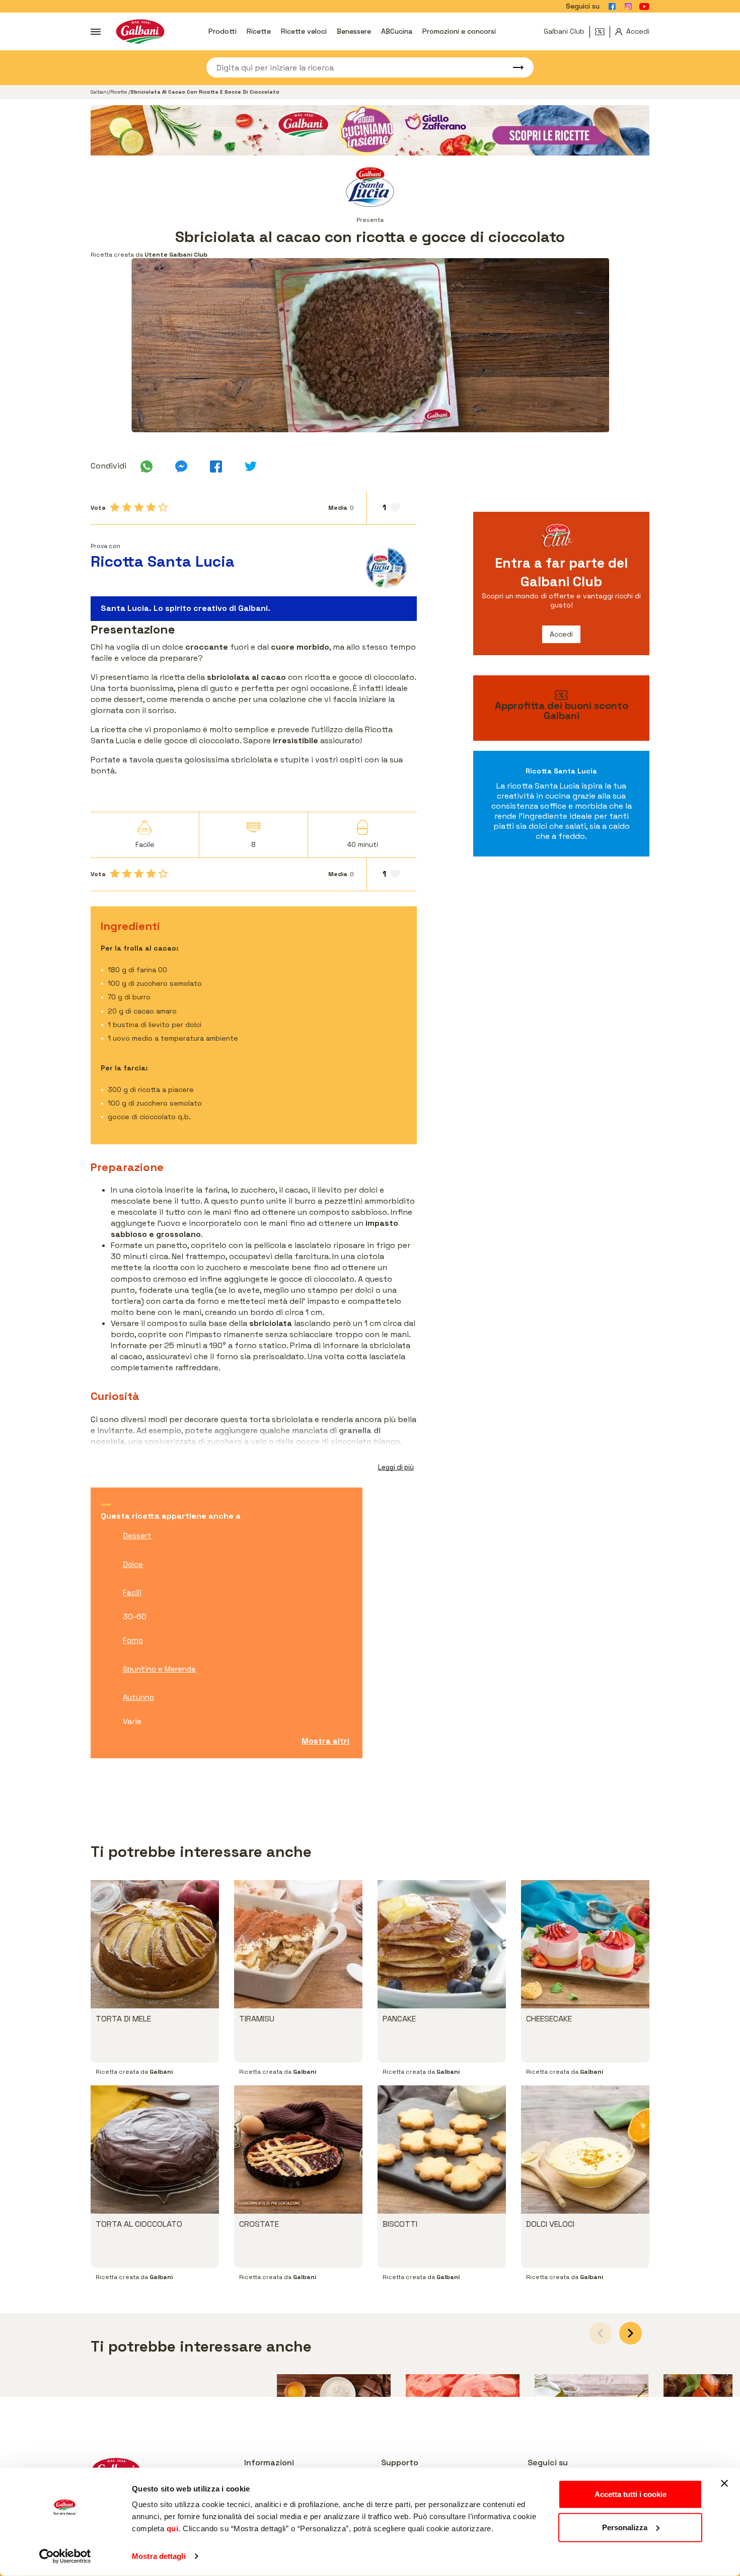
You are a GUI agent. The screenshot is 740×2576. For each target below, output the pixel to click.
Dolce (133, 1564)
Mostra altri (325, 1741)
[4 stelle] (151, 507)
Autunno (138, 1697)
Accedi (561, 634)
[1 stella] (115, 507)
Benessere (354, 31)
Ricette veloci (304, 31)
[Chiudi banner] (724, 2483)
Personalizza (625, 2527)
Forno (133, 1640)
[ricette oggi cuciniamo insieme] (370, 130)
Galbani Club (564, 31)
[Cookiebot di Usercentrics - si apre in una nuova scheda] (65, 2556)
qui (173, 2528)
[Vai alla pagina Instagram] (628, 7)
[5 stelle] (163, 507)
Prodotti (223, 31)
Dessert (137, 1536)
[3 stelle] (139, 507)
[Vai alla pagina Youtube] (644, 7)
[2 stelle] (127, 507)
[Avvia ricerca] (513, 67)
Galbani (99, 92)
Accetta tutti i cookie (631, 2494)
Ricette (259, 31)
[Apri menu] (96, 32)
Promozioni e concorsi (459, 31)
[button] (631, 2333)
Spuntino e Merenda (159, 1669)
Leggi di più (396, 1467)
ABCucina (397, 31)
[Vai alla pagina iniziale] (140, 31)
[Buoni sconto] (603, 32)
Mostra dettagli (159, 2556)
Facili (132, 1592)
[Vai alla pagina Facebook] (612, 7)
